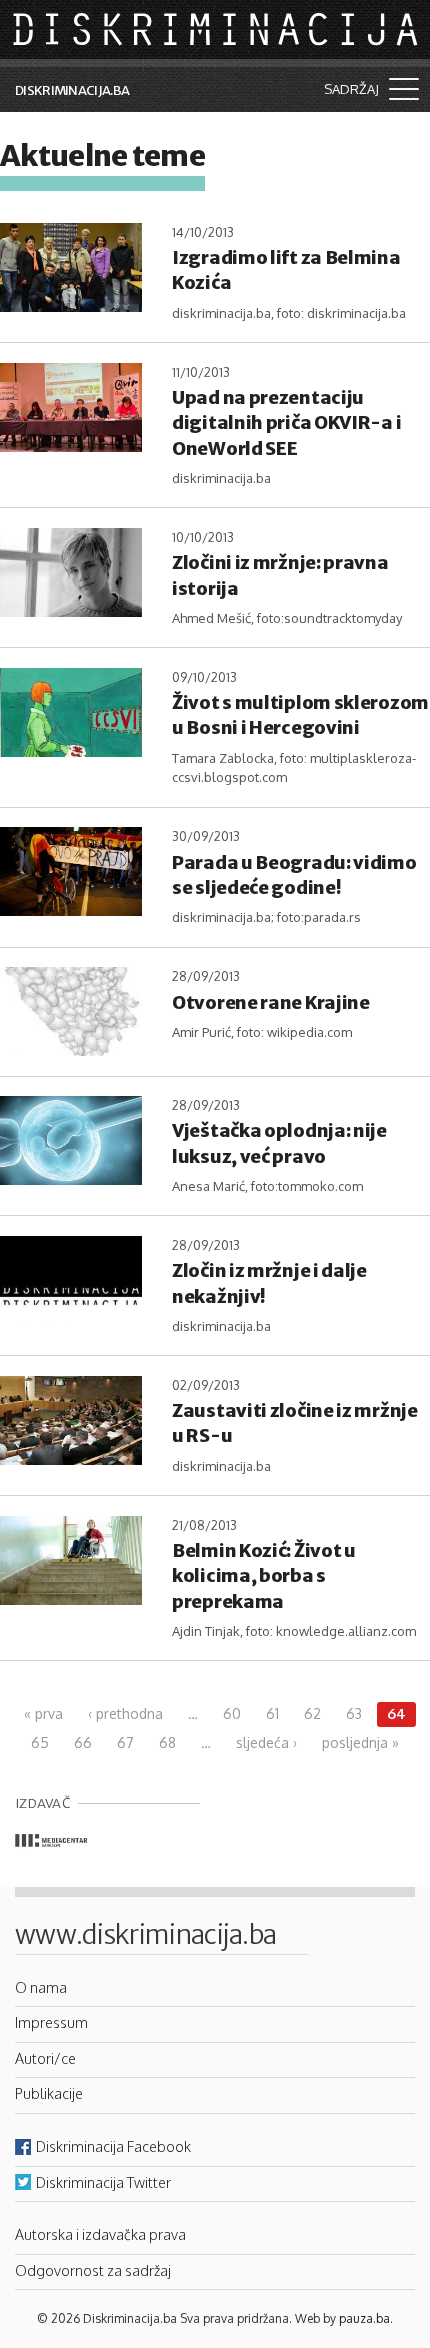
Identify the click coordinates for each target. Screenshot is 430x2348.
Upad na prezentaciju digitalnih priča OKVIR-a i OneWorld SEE (286, 422)
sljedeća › (266, 1742)
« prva (43, 1713)
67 (125, 1742)
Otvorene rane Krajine (271, 1002)
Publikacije (49, 2093)
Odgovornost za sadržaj (93, 2270)
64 (396, 1713)
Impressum (51, 2022)
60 (232, 1713)
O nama (41, 1987)
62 (312, 1713)
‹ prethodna (125, 1713)
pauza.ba (364, 2318)
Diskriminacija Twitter (103, 2182)
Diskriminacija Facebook (113, 2146)
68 (167, 1742)
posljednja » (360, 1742)
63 (354, 1713)
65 (40, 1742)
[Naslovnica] (217, 28)
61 (272, 1713)
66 (83, 1742)
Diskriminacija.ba (72, 90)
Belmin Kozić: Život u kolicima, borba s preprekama (264, 1575)
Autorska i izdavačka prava (100, 2234)
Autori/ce (45, 2058)
